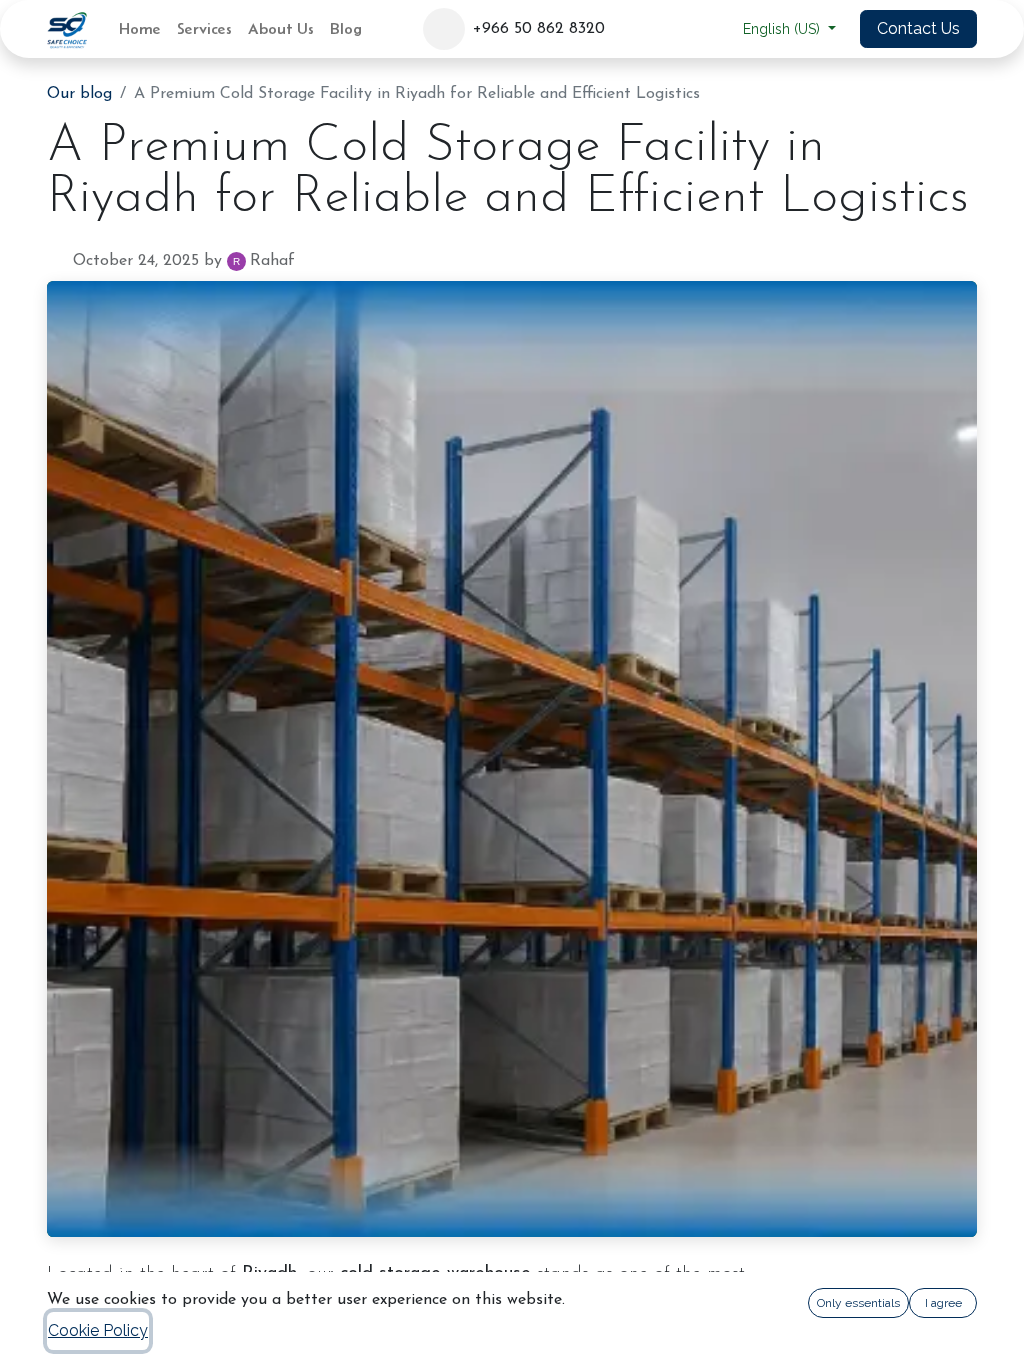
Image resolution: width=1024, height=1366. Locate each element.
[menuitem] (140, 29)
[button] (444, 29)
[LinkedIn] (666, 29)
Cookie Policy (98, 1330)
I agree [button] (943, 1303)
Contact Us (918, 28)
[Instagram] (703, 29)
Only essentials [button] (858, 1303)
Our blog (79, 94)
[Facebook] (629, 29)
